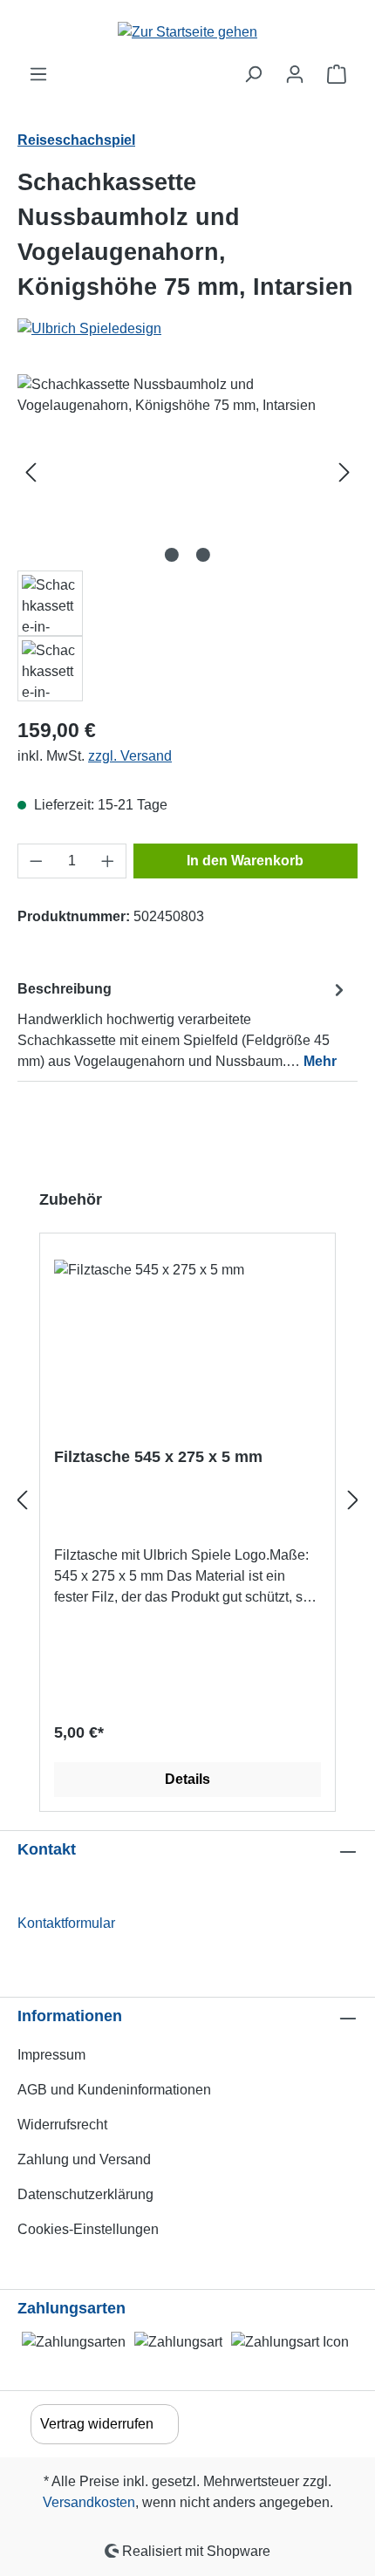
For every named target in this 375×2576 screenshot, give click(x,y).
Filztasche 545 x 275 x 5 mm (158, 1457)
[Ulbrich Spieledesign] (187, 329)
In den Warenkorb (245, 861)
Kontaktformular (66, 1923)
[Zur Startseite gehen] (187, 32)
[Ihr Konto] (295, 74)
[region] (187, 538)
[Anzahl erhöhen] (108, 861)
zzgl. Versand (130, 756)
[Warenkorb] (337, 74)
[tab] (183, 1025)
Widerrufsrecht (62, 2125)
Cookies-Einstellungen (88, 2229)
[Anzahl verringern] (36, 861)
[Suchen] (253, 74)
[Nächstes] (344, 472)
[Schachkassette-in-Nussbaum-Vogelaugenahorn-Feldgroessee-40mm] (187, 472)
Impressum (51, 2055)
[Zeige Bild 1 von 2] (172, 555)
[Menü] (38, 74)
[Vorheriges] (31, 472)
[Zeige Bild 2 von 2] (203, 555)
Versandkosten (89, 2502)
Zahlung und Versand (84, 2159)
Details (187, 1779)
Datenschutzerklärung (85, 2194)
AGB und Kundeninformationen (114, 2090)
